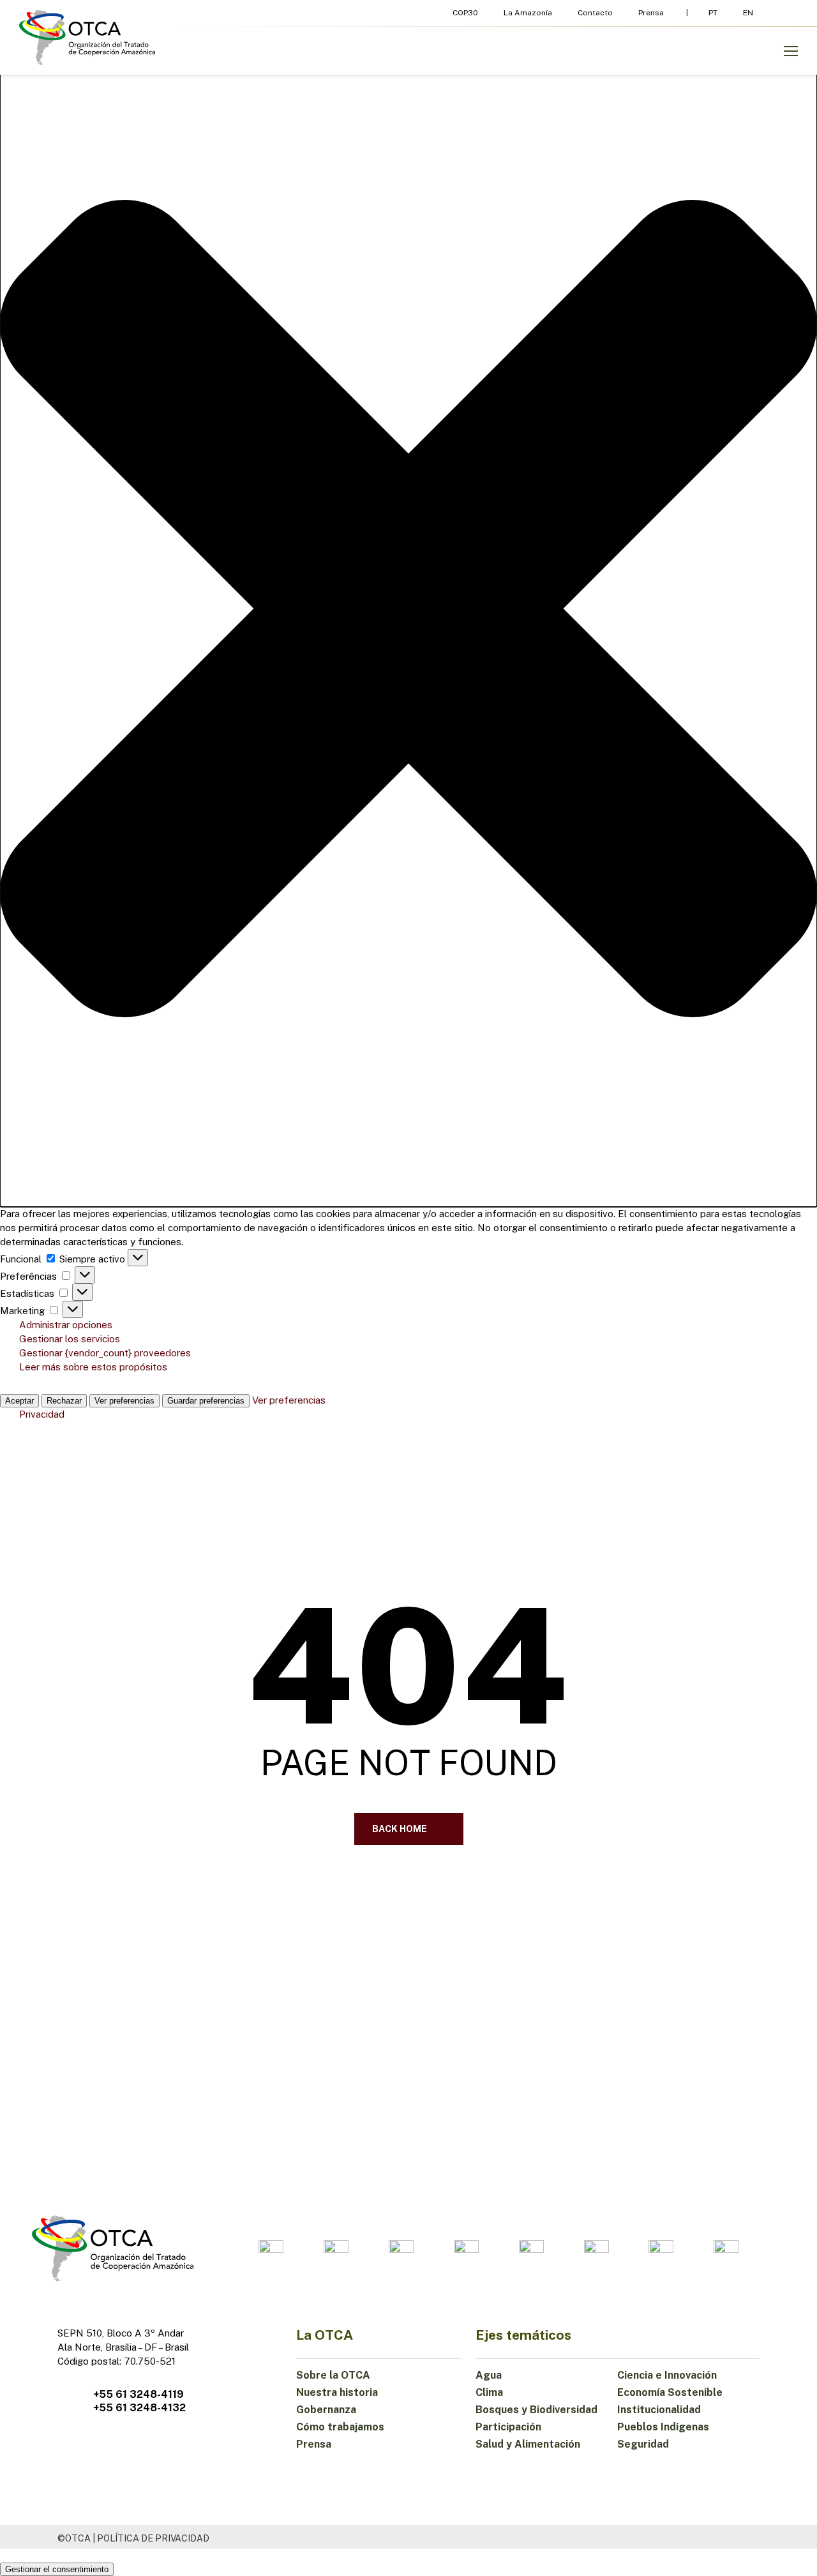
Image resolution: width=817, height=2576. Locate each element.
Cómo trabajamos (340, 2427)
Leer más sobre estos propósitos (93, 1367)
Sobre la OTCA (333, 2375)
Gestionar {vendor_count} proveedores (105, 1353)
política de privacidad (153, 2538)
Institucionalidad (659, 2410)
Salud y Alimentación (528, 2444)
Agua (489, 2375)
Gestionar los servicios (70, 1339)
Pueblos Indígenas (663, 2427)
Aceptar (19, 1401)
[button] (408, 610)
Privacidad (42, 1414)
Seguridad (643, 2444)
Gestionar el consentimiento (57, 2569)
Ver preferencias (124, 1401)
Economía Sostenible (670, 2392)
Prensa (314, 2444)
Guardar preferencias (206, 1401)
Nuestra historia (337, 2392)
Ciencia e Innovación (667, 2375)
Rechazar (64, 1401)
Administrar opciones (66, 1325)
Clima (489, 2392)
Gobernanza (326, 2410)
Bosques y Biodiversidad (536, 2410)
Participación (508, 2427)
